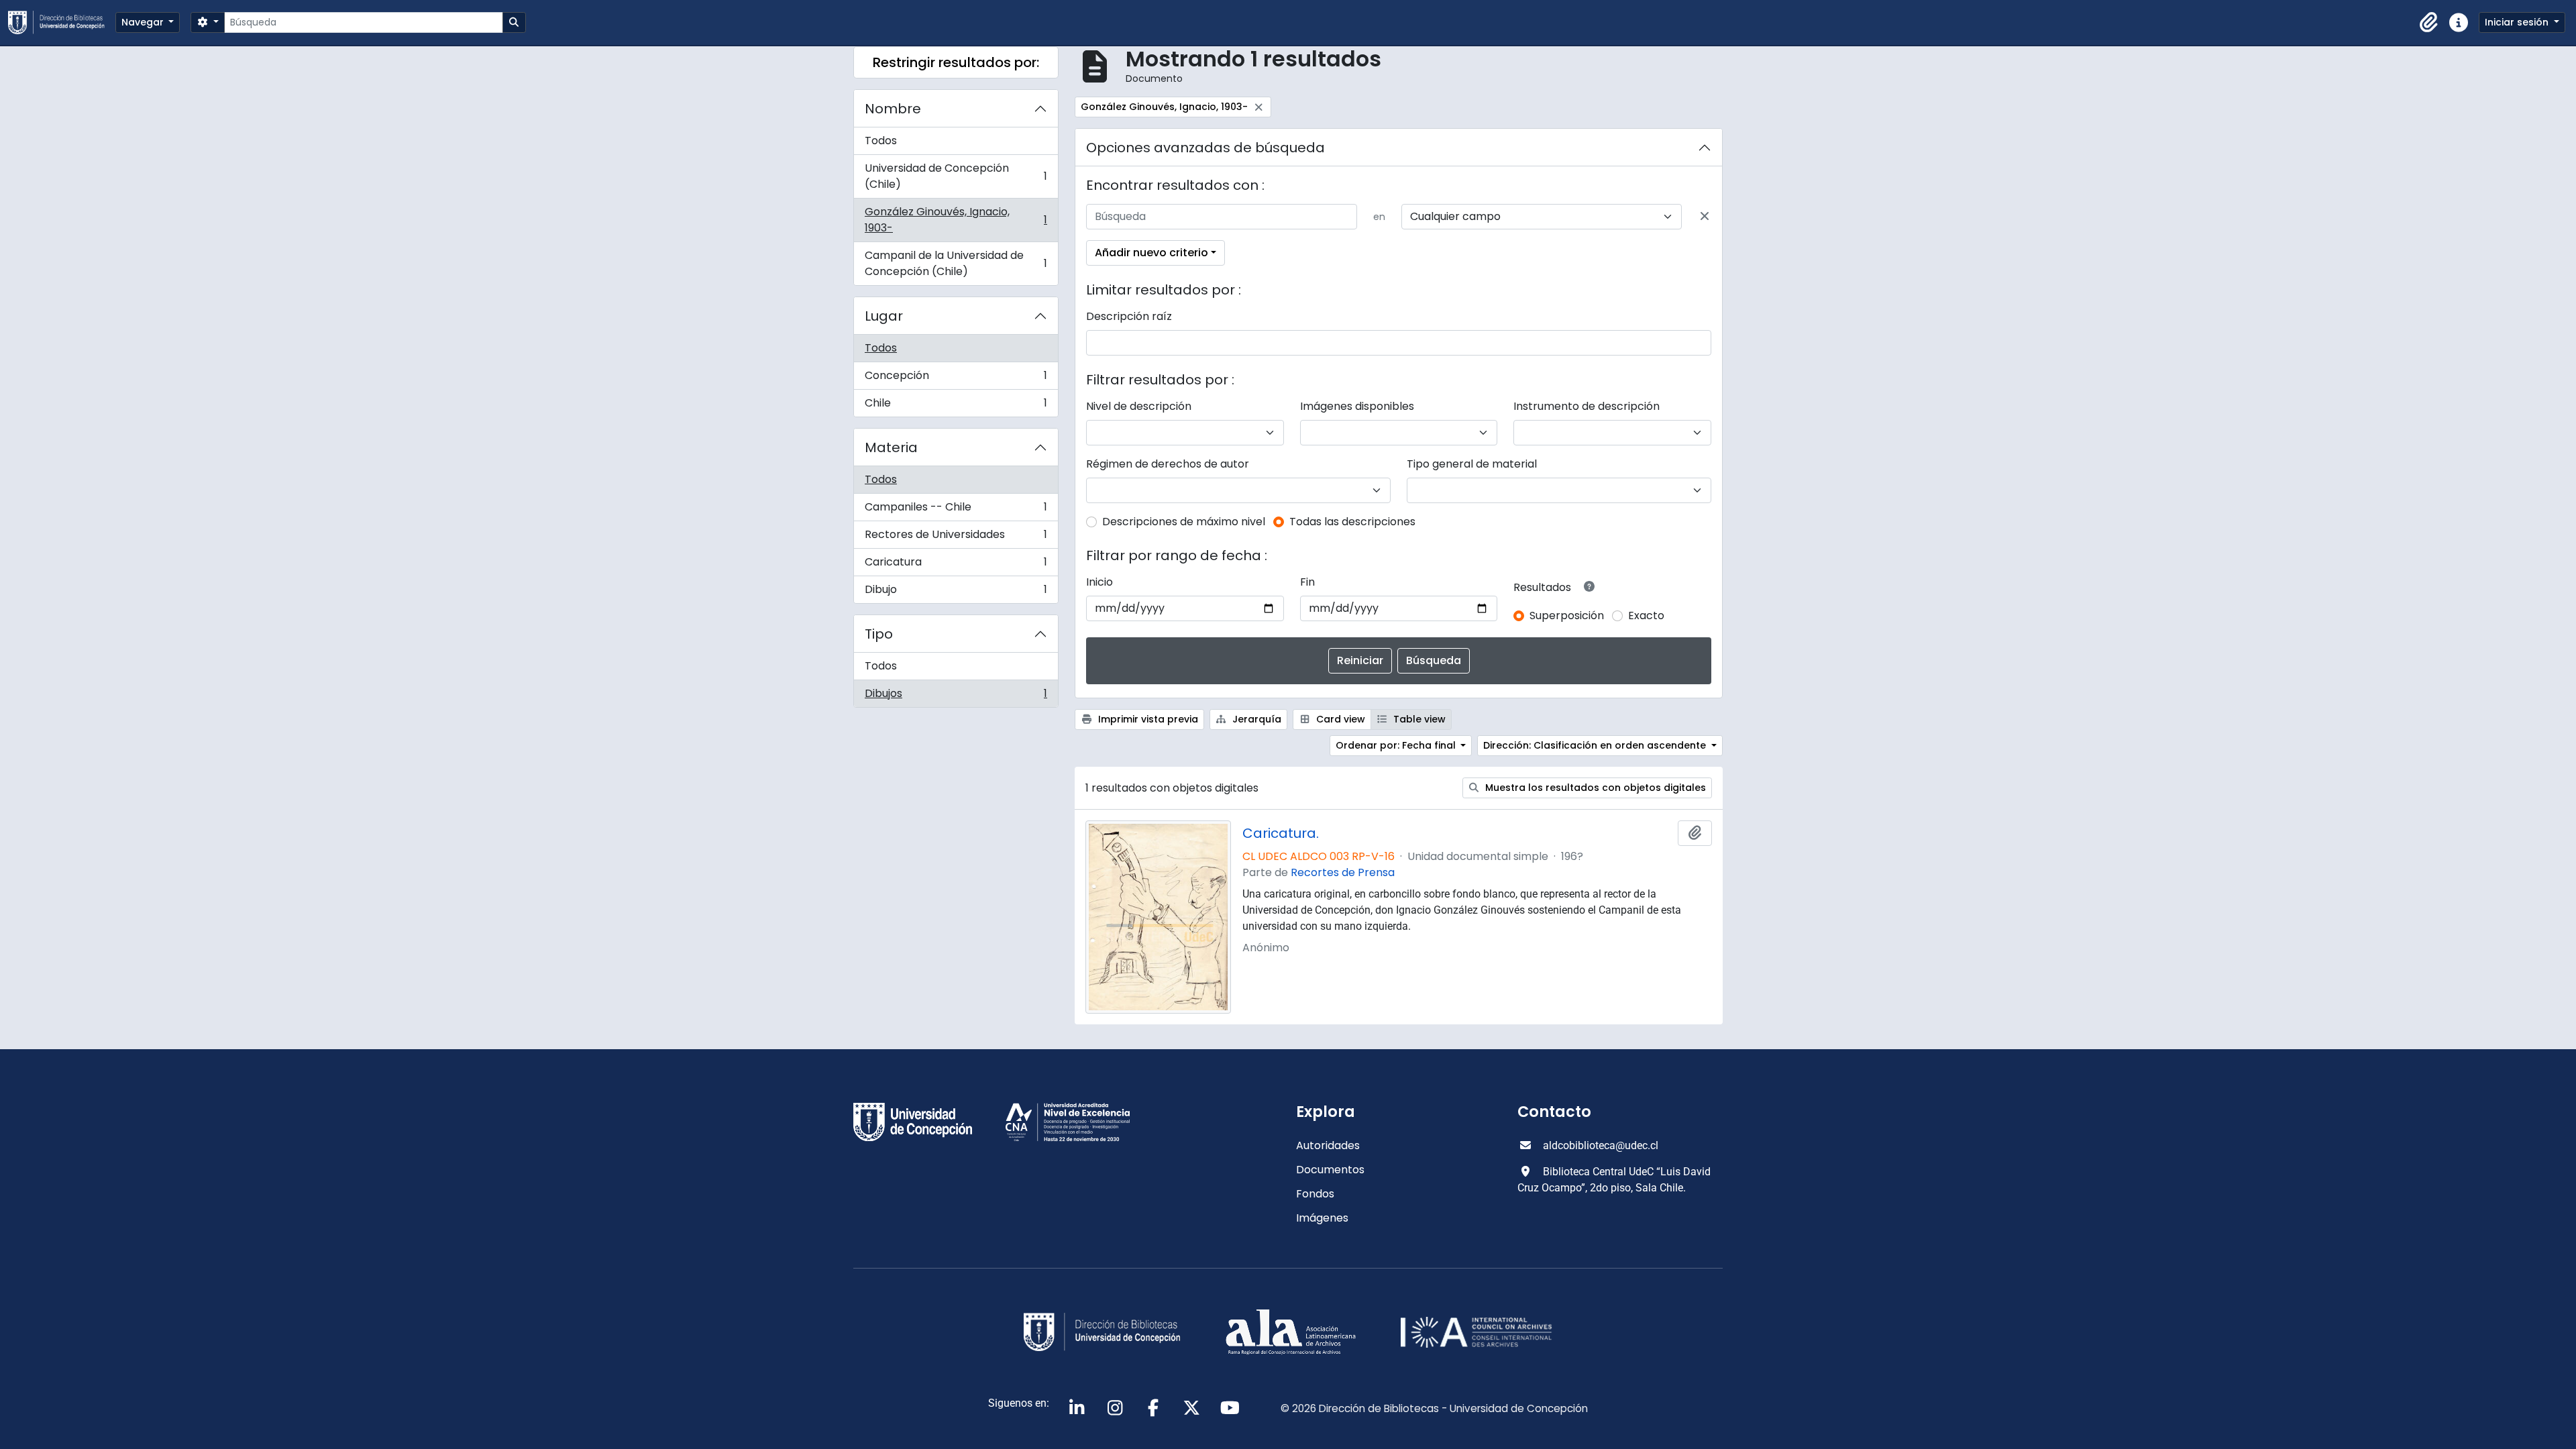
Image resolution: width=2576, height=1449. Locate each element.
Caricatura (956, 565)
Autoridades (1328, 1145)
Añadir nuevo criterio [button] (1151, 253)
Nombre (893, 109)
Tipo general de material (1472, 464)
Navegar (144, 22)
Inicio (1099, 582)
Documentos (1330, 1170)
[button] (2429, 23)
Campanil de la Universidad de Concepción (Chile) (956, 263)
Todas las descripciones (1352, 522)
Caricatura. (1281, 833)
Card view (1339, 719)
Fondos (1315, 1194)
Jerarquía (1255, 719)
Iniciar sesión (2518, 22)
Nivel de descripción (1139, 406)
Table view (1418, 719)
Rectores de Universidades (956, 538)
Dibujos (956, 696)
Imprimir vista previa (1147, 719)
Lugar (884, 316)
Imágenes (1322, 1218)
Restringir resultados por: (956, 62)
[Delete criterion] (1705, 217)
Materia (891, 447)
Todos (881, 141)
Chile (956, 406)
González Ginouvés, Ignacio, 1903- (956, 220)
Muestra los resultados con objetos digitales (1594, 788)
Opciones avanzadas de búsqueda (1205, 148)
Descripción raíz (1129, 316)
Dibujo (956, 592)
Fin (1307, 582)
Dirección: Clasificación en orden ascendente (1596, 745)
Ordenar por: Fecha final (1397, 745)
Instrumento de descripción (1587, 406)
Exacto (1646, 615)
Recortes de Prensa (1343, 872)
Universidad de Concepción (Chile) (956, 176)
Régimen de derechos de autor (1168, 464)
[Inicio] (62, 22)
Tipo (879, 634)
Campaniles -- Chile (956, 510)
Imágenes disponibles (1357, 406)
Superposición (1567, 615)
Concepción (956, 379)
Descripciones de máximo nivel (1184, 522)
